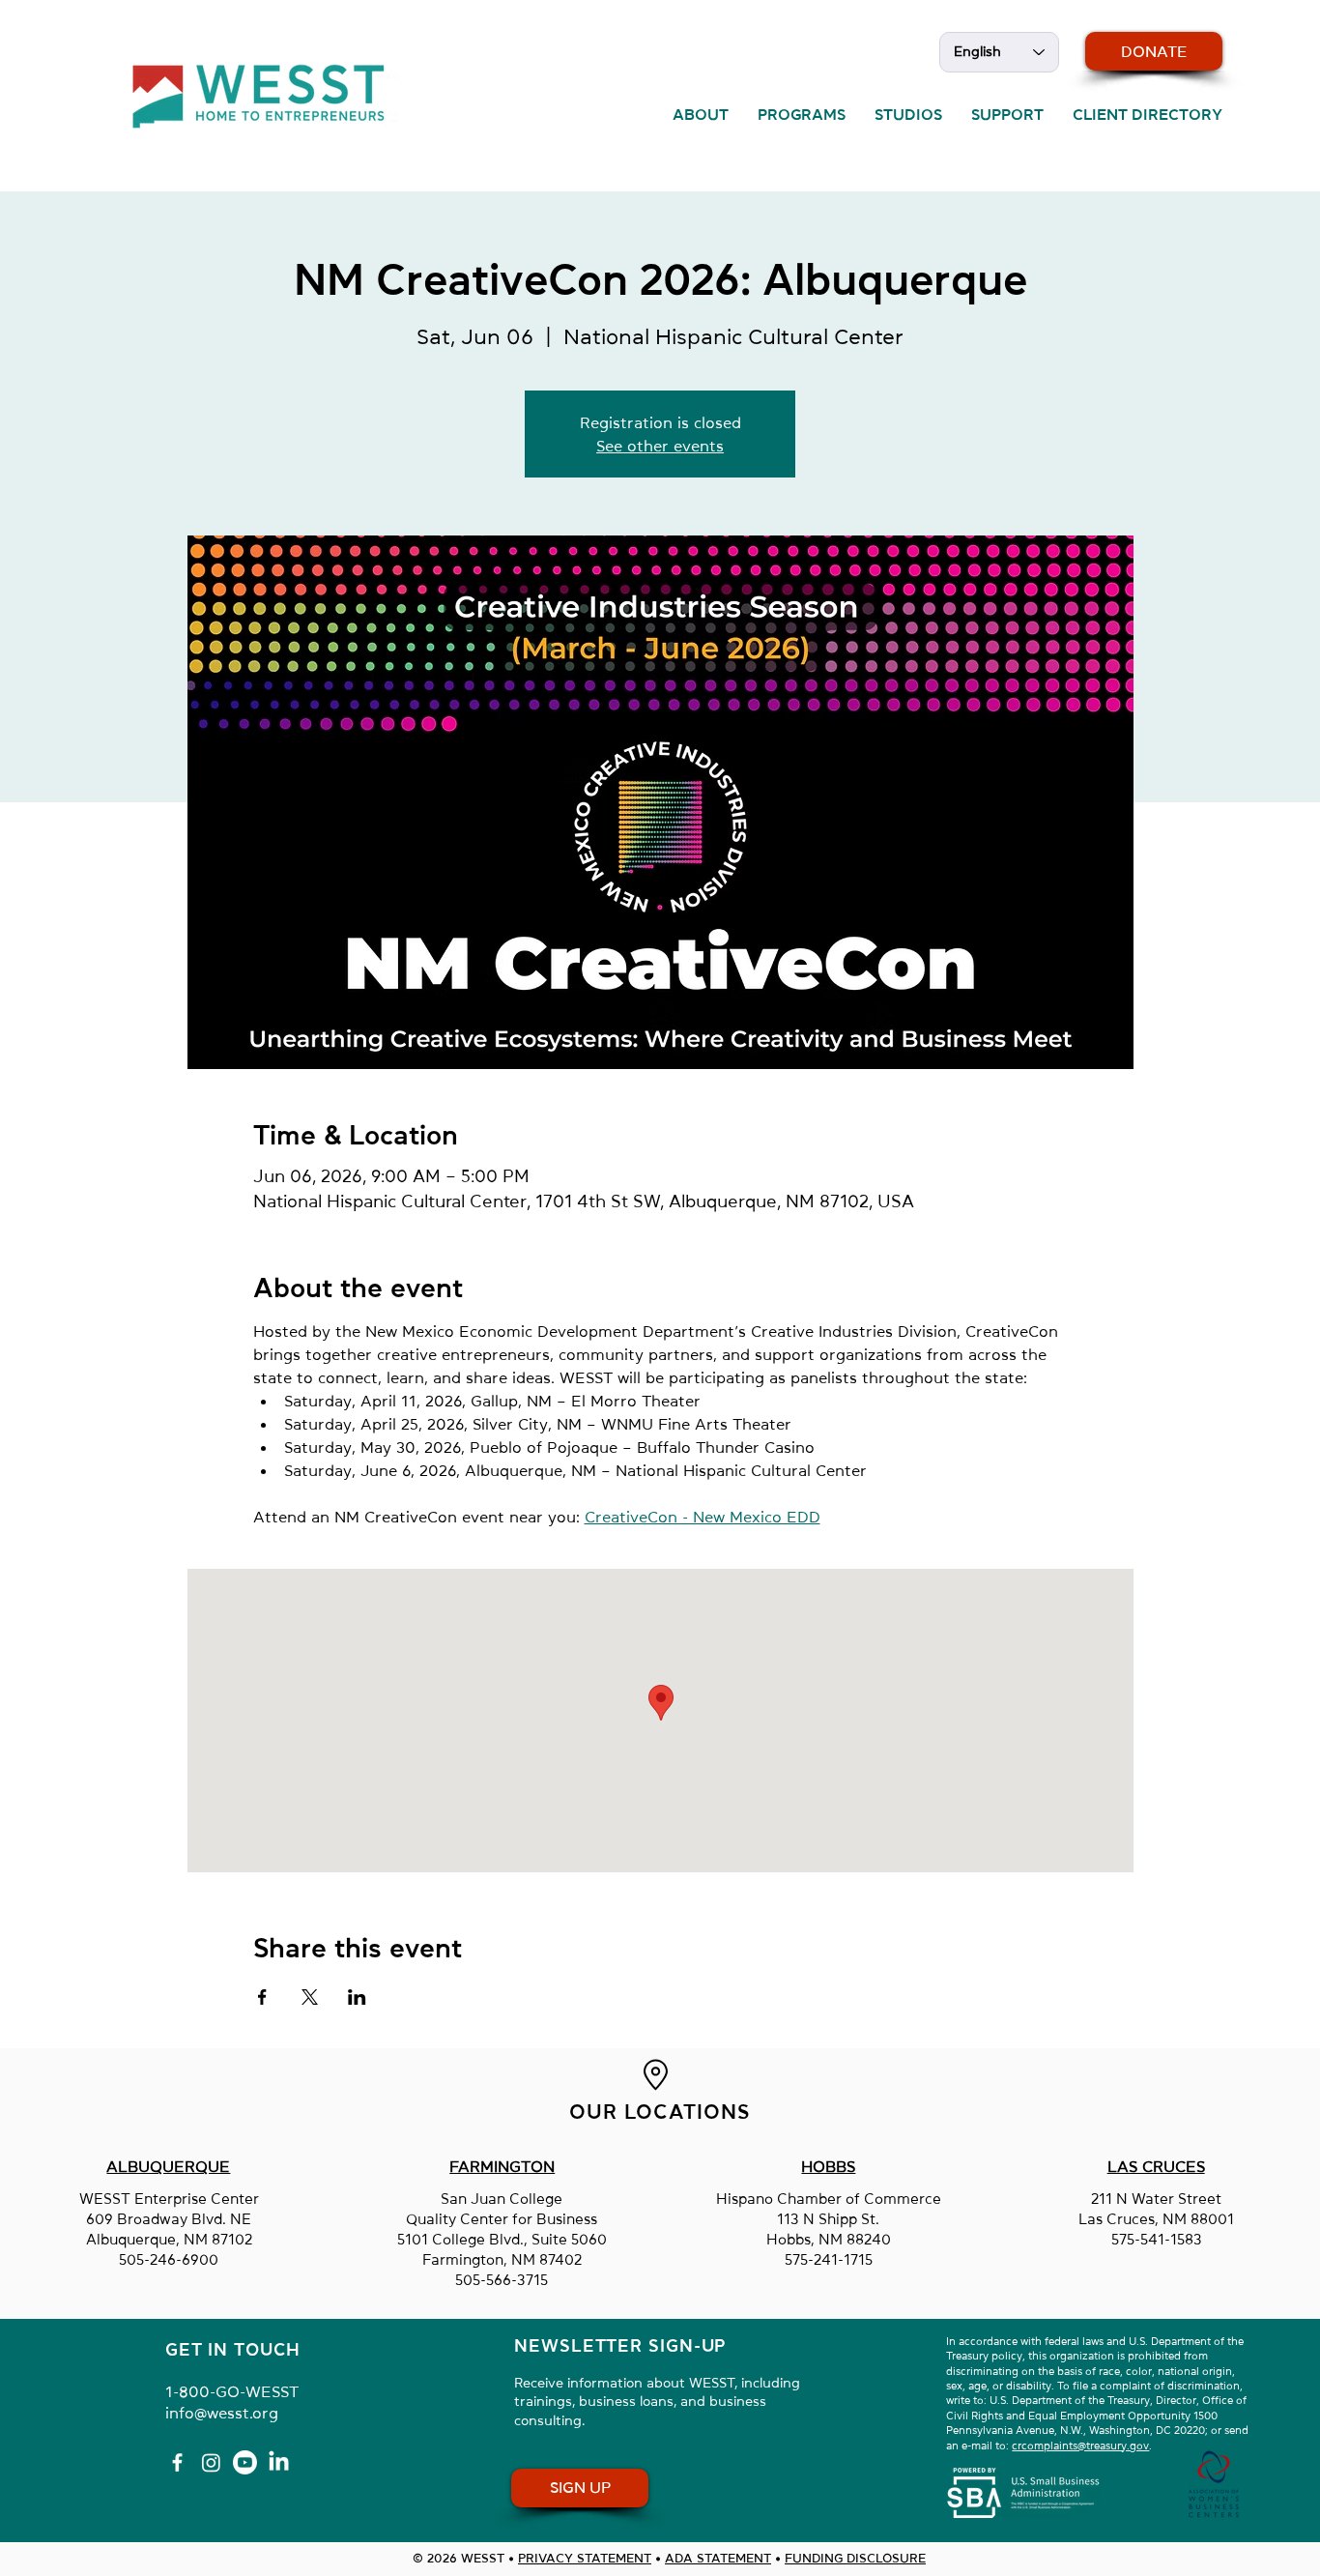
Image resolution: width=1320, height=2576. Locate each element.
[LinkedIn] (279, 2462)
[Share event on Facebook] (262, 1997)
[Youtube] (245, 2462)
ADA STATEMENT (718, 2558)
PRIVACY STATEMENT (585, 2558)
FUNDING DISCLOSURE (855, 2558)
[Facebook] (177, 2462)
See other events (660, 446)
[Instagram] (211, 2462)
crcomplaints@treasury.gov (1080, 2446)
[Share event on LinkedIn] (357, 1997)
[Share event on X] (310, 1997)
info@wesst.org (222, 2413)
